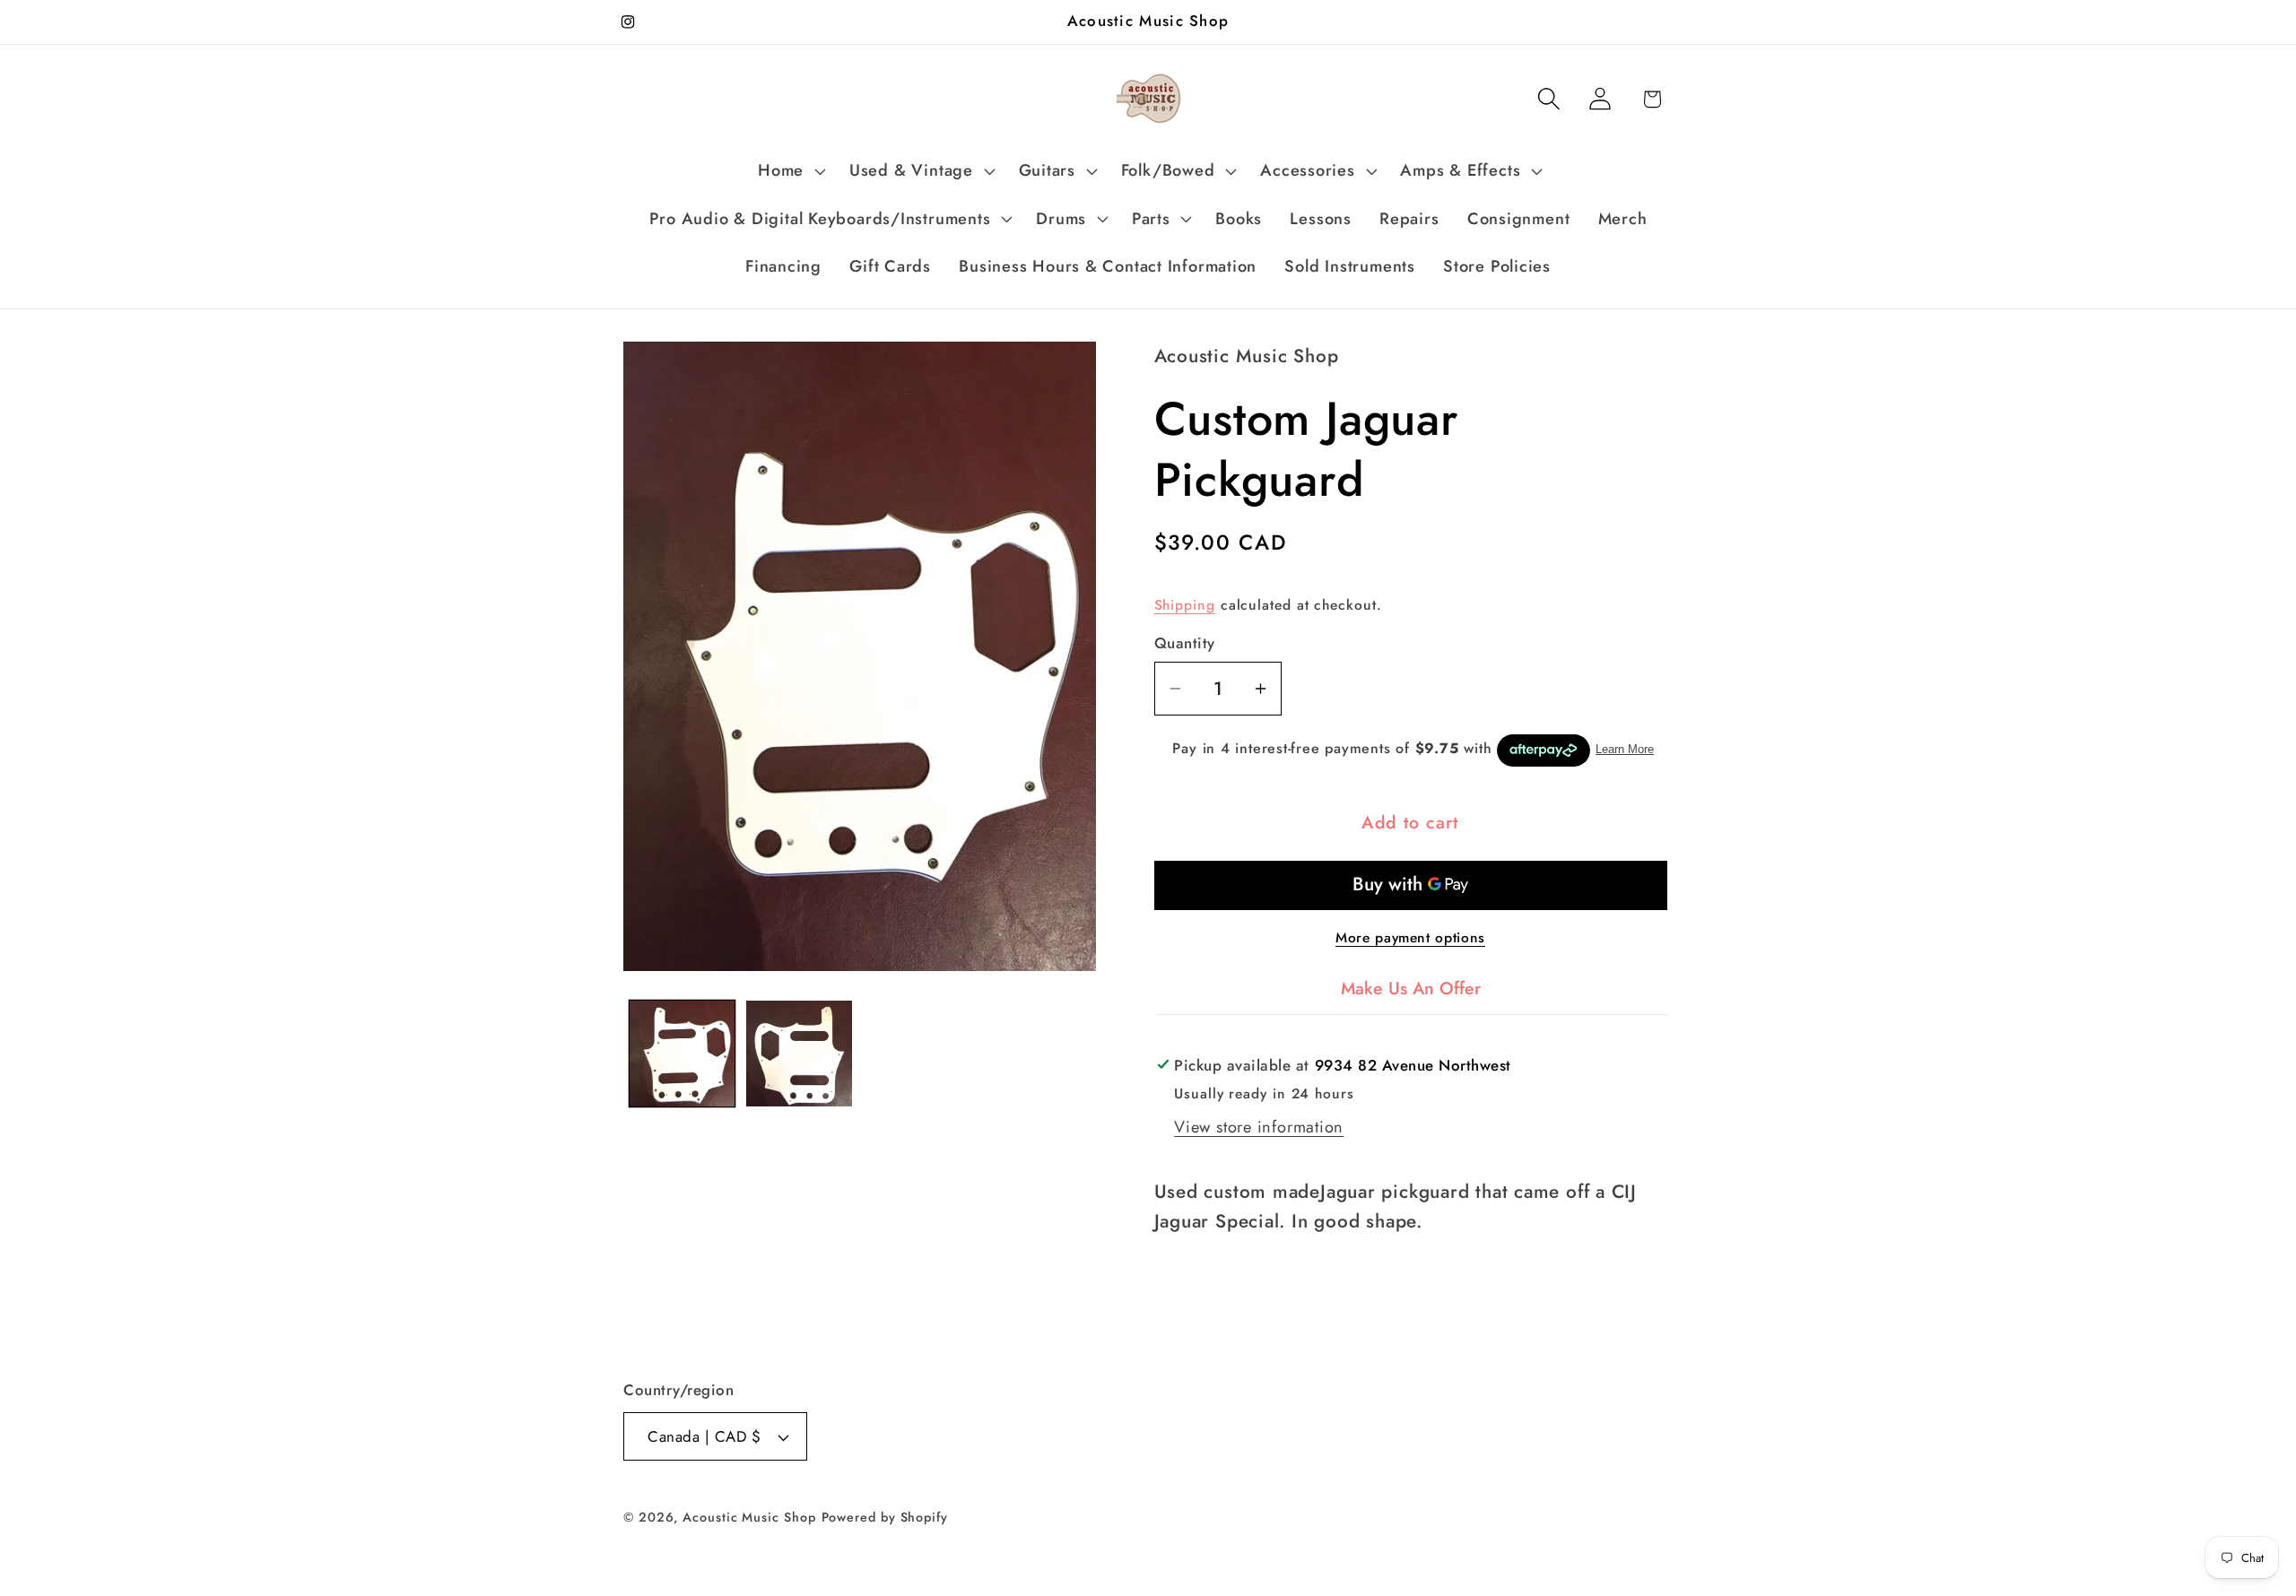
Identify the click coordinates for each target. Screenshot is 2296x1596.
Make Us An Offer (1411, 988)
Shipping (1185, 605)
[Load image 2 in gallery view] (799, 1054)
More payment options (1410, 938)
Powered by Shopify (885, 1517)
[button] (790, 171)
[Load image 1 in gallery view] (683, 1054)
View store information (1259, 1127)
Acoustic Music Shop (749, 1517)
